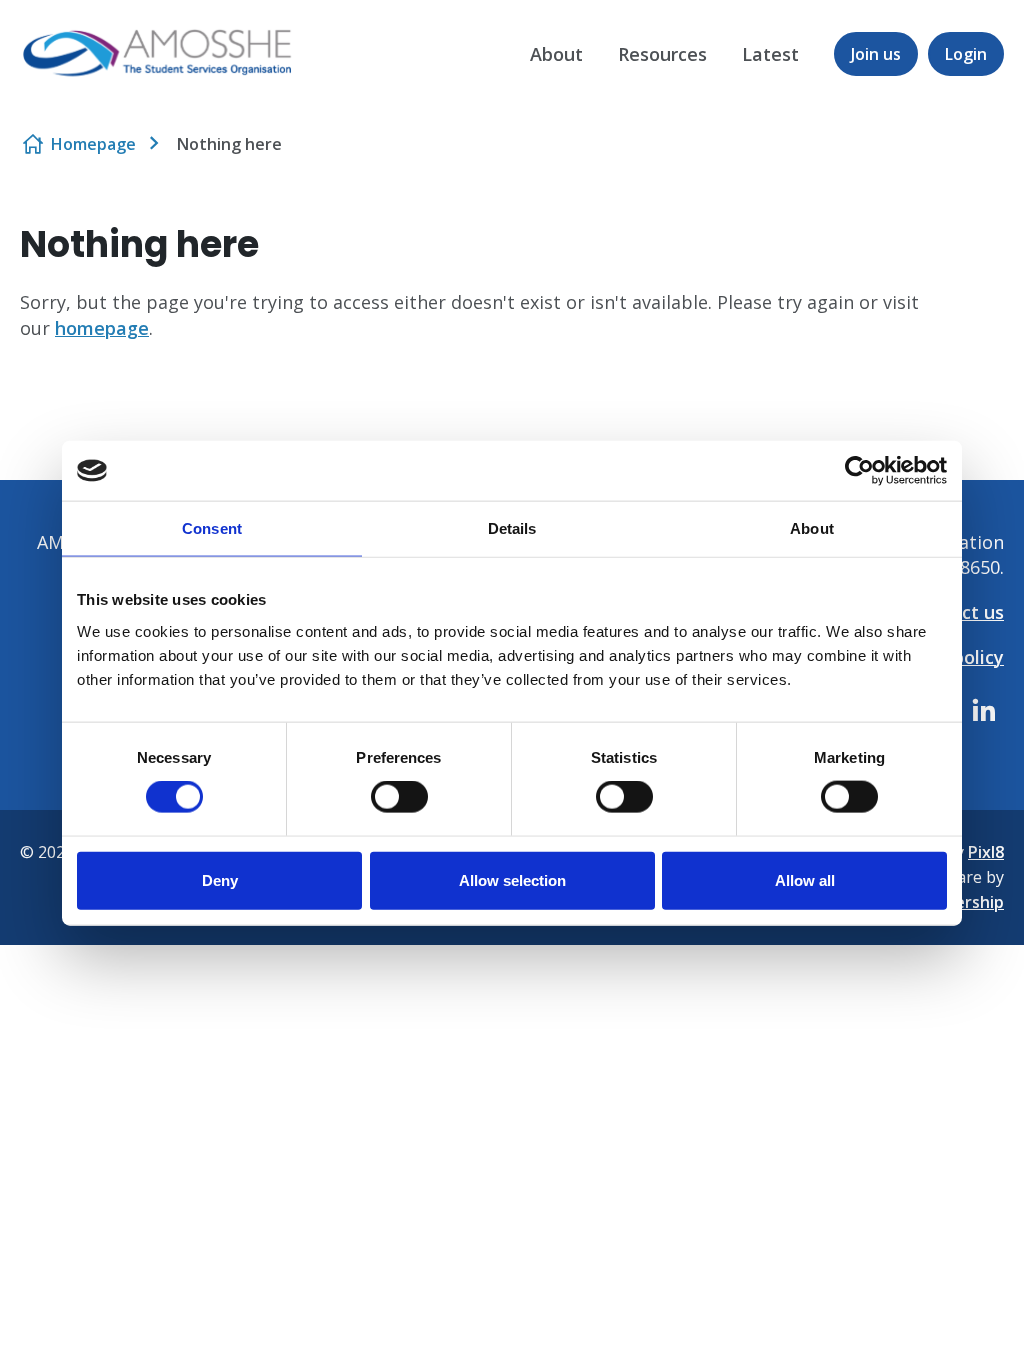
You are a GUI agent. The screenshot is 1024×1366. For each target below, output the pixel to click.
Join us (876, 54)
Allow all (805, 879)
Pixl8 (986, 852)
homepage (102, 328)
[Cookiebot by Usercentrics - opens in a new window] (859, 471)
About (556, 54)
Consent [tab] (212, 528)
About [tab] (812, 528)
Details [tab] (512, 528)
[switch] (399, 797)
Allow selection (512, 879)
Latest (770, 54)
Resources (662, 54)
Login (966, 54)
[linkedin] (984, 710)
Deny (220, 879)
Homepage (93, 144)
